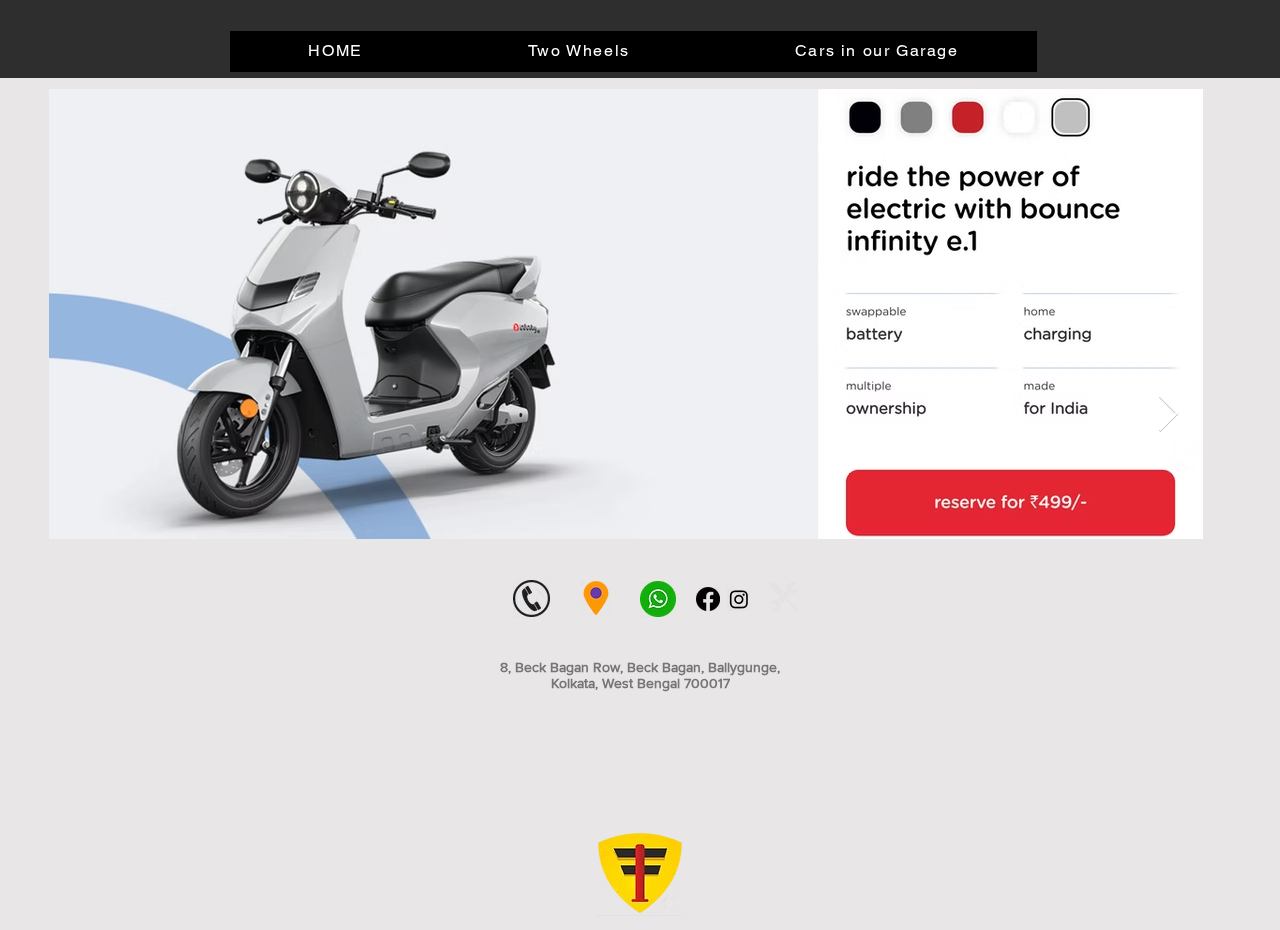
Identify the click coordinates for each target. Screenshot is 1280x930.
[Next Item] (1168, 414)
